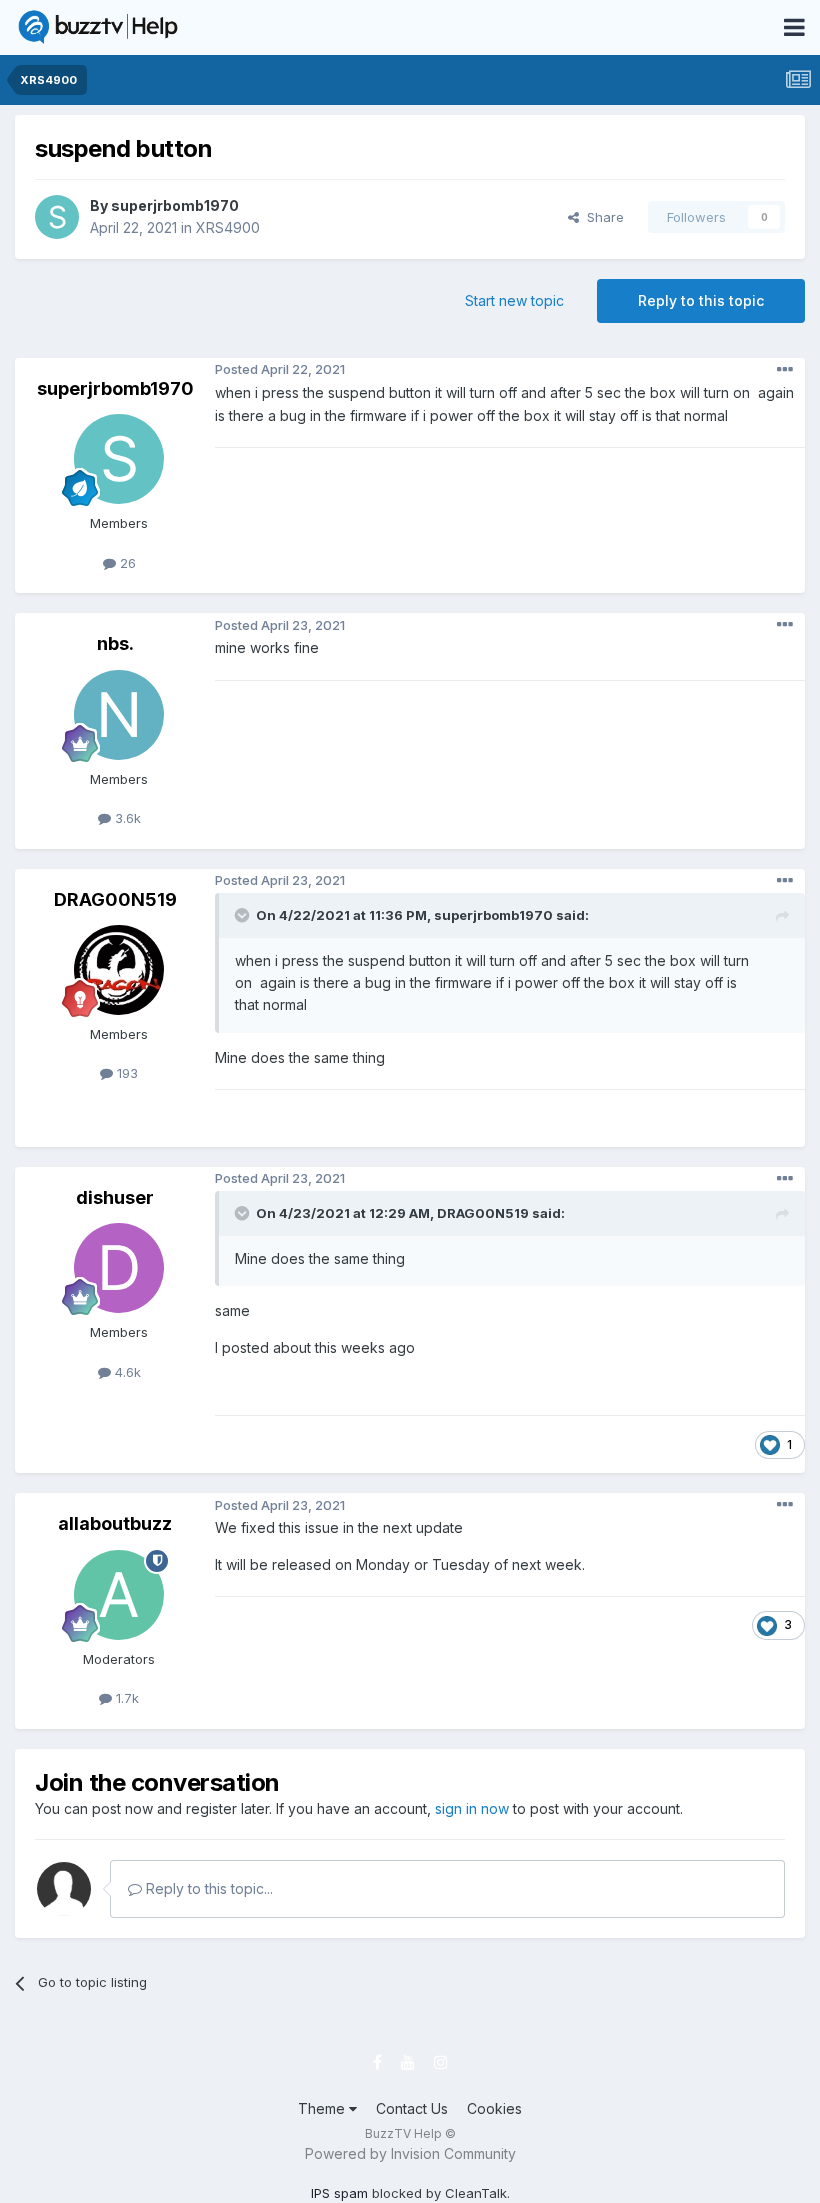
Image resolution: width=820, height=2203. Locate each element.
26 (126, 563)
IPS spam (339, 2193)
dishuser (115, 1197)
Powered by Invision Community (410, 2153)
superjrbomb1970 (175, 205)
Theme (323, 2108)
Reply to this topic (701, 300)
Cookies (494, 2108)
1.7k (125, 1698)
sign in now (472, 1808)
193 (125, 1073)
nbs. (115, 643)
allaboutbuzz (115, 1523)
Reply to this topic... (207, 1888)
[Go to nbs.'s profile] (119, 715)
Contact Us (412, 2108)
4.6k (126, 1372)
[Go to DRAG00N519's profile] (119, 970)
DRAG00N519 (115, 899)
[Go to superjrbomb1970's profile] (57, 217)
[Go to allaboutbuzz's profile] (119, 1595)
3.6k (126, 818)
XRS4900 (228, 227)
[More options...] (785, 370)
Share (601, 217)
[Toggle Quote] (244, 915)
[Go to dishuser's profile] (119, 1268)
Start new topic (514, 300)
